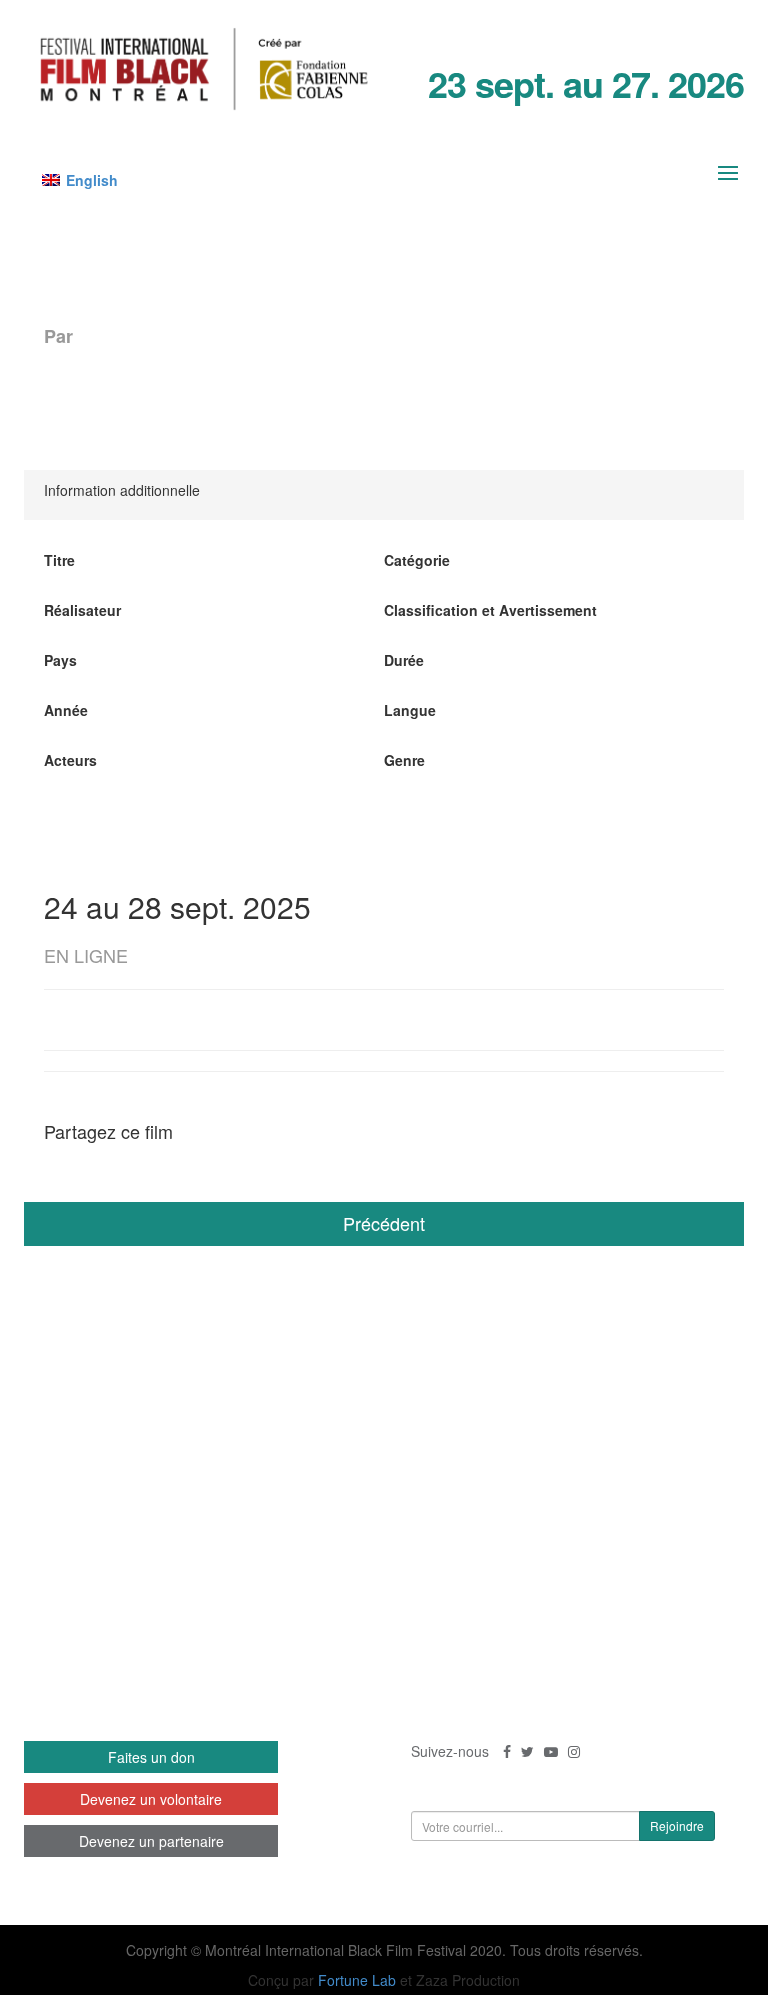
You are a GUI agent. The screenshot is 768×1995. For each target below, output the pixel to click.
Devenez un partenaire (151, 1841)
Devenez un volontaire (151, 1799)
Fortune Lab (357, 1980)
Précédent (384, 1223)
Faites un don (151, 1757)
